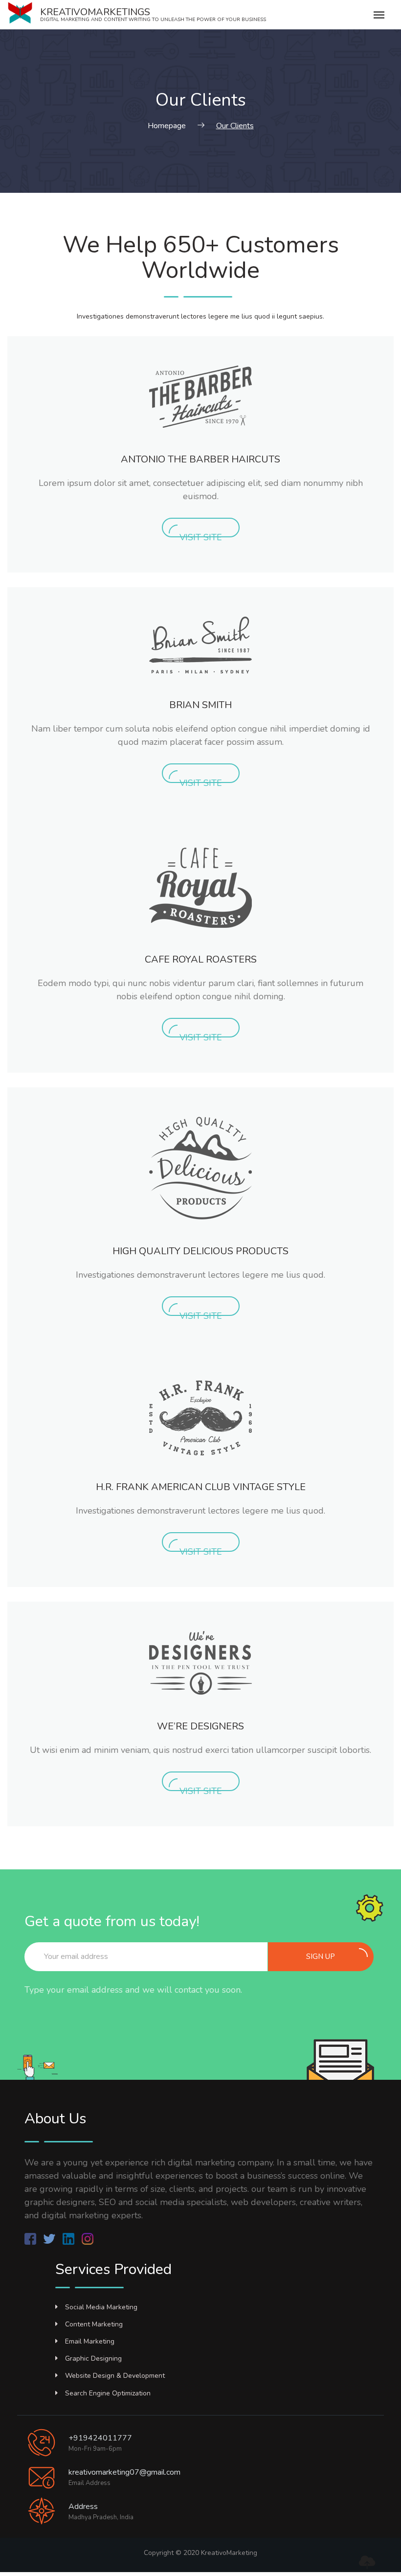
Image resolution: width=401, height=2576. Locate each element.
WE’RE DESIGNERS (200, 1726)
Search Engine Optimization (108, 2393)
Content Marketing (94, 2324)
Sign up (321, 1956)
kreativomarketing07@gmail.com (124, 2472)
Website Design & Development (115, 2376)
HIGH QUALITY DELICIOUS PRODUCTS (200, 1251)
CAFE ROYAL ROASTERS (201, 959)
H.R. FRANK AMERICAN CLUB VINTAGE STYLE (201, 1487)
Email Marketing (90, 2341)
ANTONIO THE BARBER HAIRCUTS (200, 459)
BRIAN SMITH (200, 705)
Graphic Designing (93, 2358)
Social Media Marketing (101, 2307)
